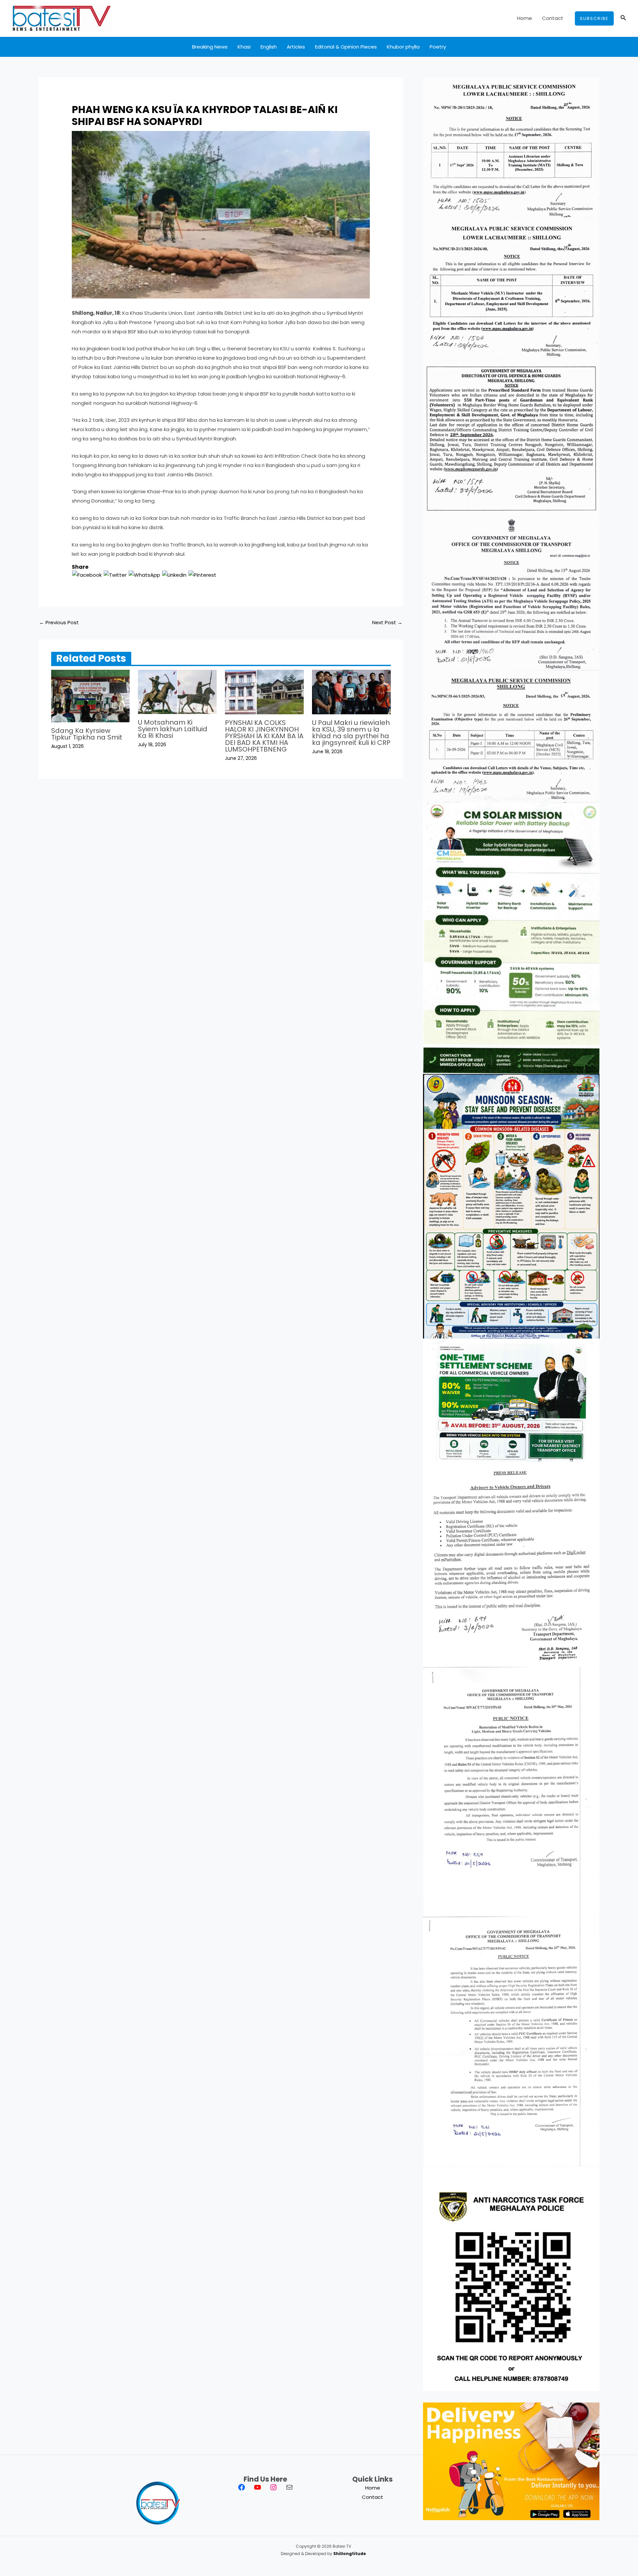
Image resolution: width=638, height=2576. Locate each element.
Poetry (438, 47)
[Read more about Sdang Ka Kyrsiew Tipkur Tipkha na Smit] (91, 696)
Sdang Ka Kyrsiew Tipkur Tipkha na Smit (87, 734)
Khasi (244, 47)
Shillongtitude (350, 2554)
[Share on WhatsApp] (144, 575)
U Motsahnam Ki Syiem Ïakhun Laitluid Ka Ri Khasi (173, 729)
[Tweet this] (115, 575)
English (269, 47)
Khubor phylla (403, 47)
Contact (553, 18)
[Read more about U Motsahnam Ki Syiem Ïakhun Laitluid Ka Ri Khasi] (177, 692)
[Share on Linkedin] (174, 575)
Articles (296, 47)
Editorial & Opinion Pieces (346, 47)
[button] (594, 18)
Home (525, 18)
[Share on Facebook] (87, 575)
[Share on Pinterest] (202, 575)
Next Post (387, 622)
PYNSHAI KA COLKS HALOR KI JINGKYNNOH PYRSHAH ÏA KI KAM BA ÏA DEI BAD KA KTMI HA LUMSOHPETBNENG (264, 736)
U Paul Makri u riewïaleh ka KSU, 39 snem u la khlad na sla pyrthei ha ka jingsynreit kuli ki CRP (351, 733)
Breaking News (210, 47)
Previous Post (59, 622)
